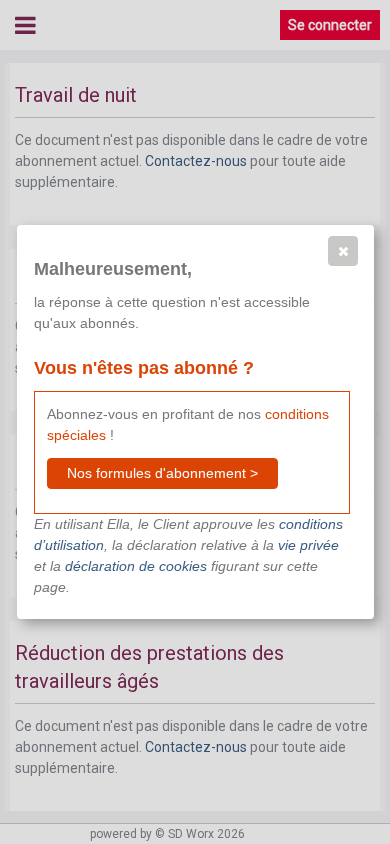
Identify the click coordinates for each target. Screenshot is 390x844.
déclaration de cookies (136, 566)
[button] (343, 251)
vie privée (308, 545)
